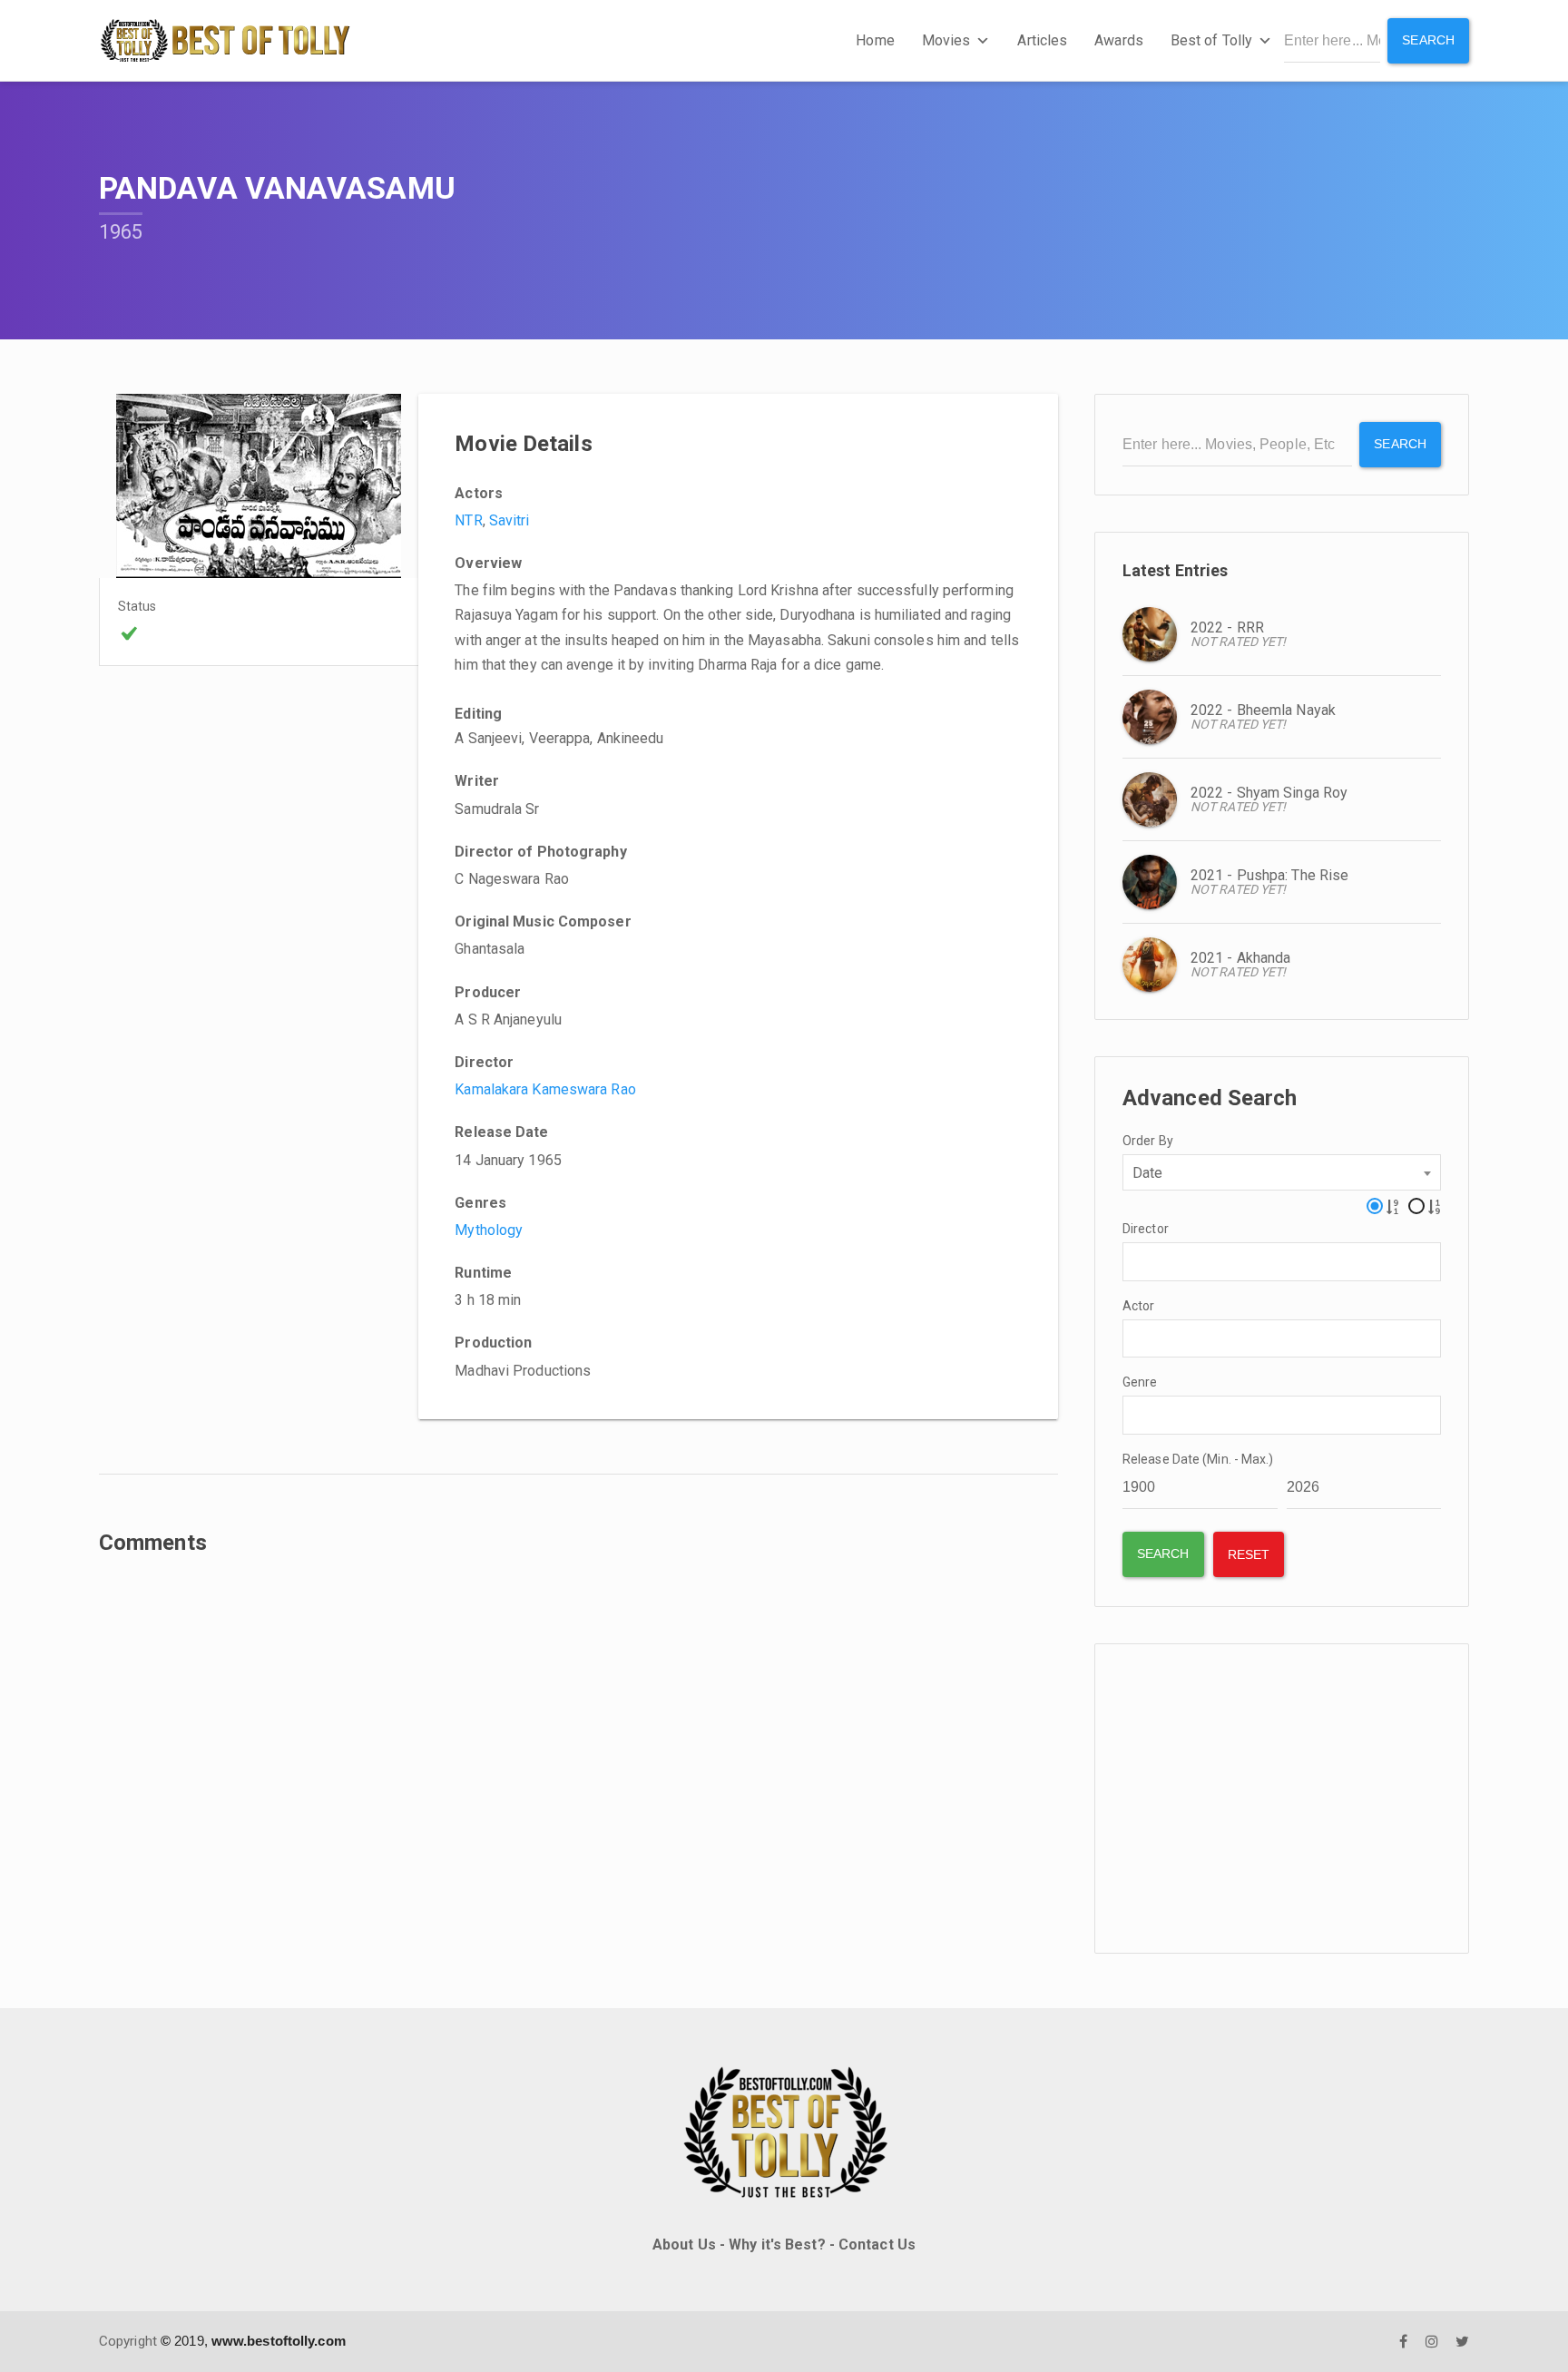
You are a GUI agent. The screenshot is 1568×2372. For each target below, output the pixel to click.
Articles (1042, 40)
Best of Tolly (1211, 40)
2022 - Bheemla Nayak (1263, 710)
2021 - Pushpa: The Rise (1269, 875)
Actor (1139, 1306)
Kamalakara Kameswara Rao (545, 1089)
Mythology (489, 1230)
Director (1146, 1229)
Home (875, 40)
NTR (468, 520)
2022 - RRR (1227, 627)
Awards (1119, 40)
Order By (1148, 1141)
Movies (946, 40)
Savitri (510, 520)
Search (1428, 40)
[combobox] (1282, 1172)
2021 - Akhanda (1240, 958)
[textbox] (1133, 1260)
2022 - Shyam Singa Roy (1269, 793)
